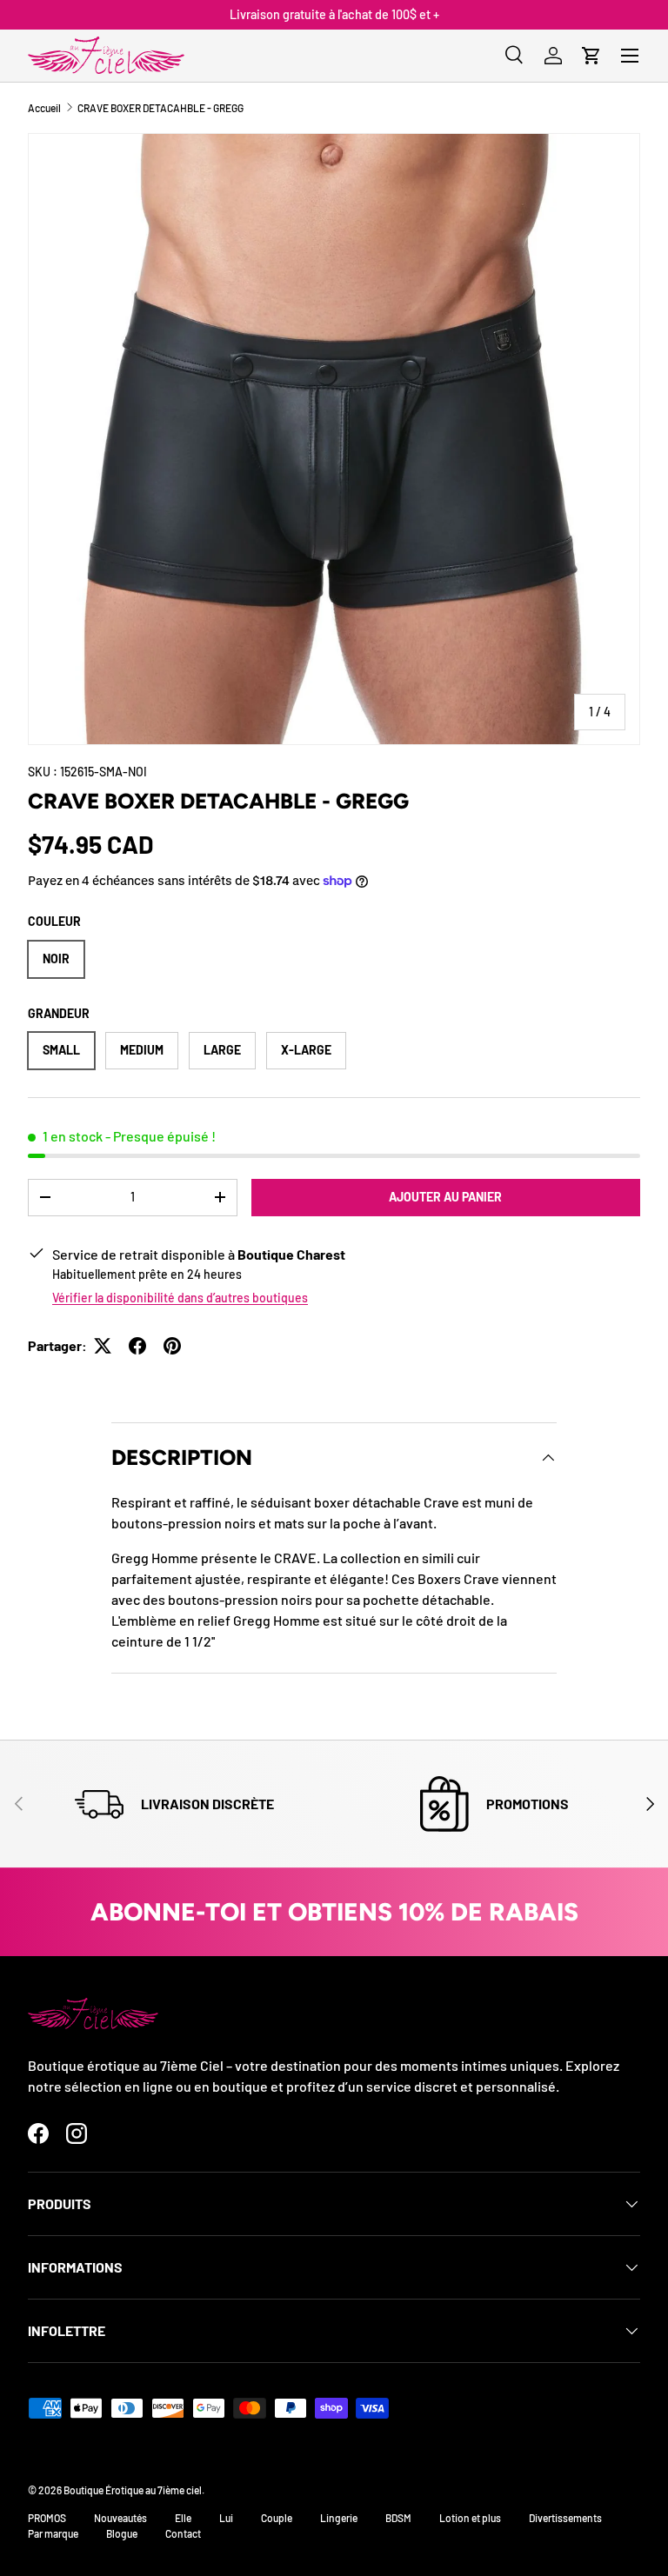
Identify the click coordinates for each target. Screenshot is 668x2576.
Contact (183, 2533)
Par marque (53, 2533)
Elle (183, 2518)
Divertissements (565, 2518)
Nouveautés (120, 2518)
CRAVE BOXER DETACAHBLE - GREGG (160, 108)
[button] (591, 56)
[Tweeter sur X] (103, 1346)
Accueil (44, 108)
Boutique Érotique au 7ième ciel (133, 2490)
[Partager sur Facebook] (137, 1346)
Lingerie (339, 2518)
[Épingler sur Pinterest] (172, 1346)
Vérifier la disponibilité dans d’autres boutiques (180, 1298)
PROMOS (47, 2518)
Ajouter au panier (445, 1197)
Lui (226, 2518)
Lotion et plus (470, 2518)
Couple (277, 2518)
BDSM (398, 2518)
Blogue (122, 2533)
